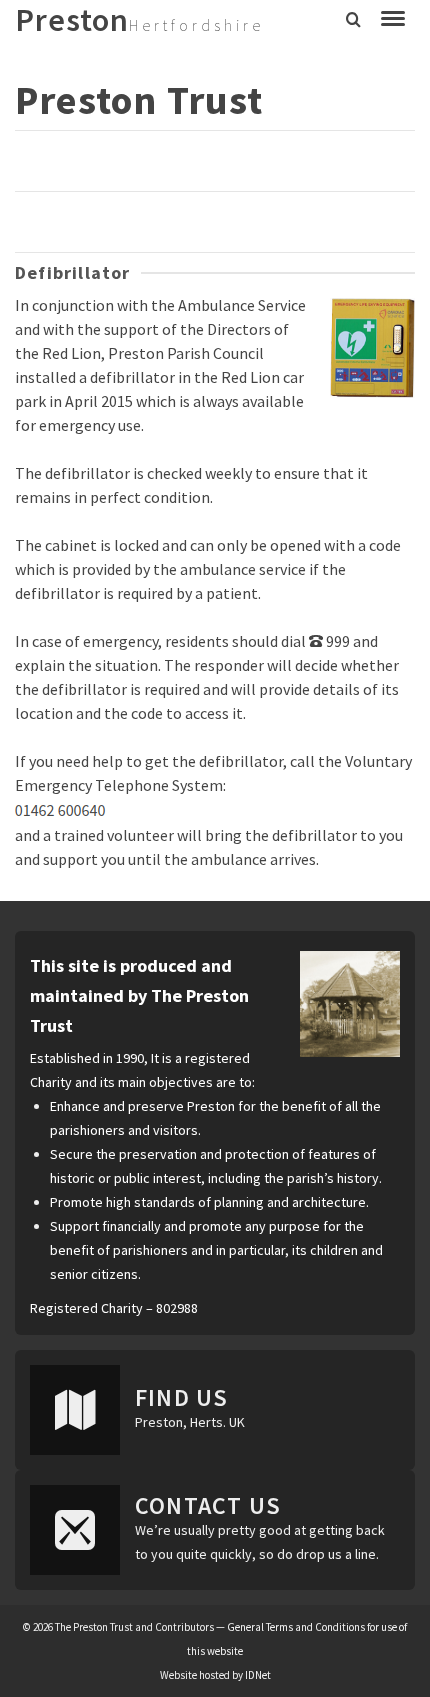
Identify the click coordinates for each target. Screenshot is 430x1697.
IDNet (258, 1675)
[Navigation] (393, 20)
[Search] (353, 20)
